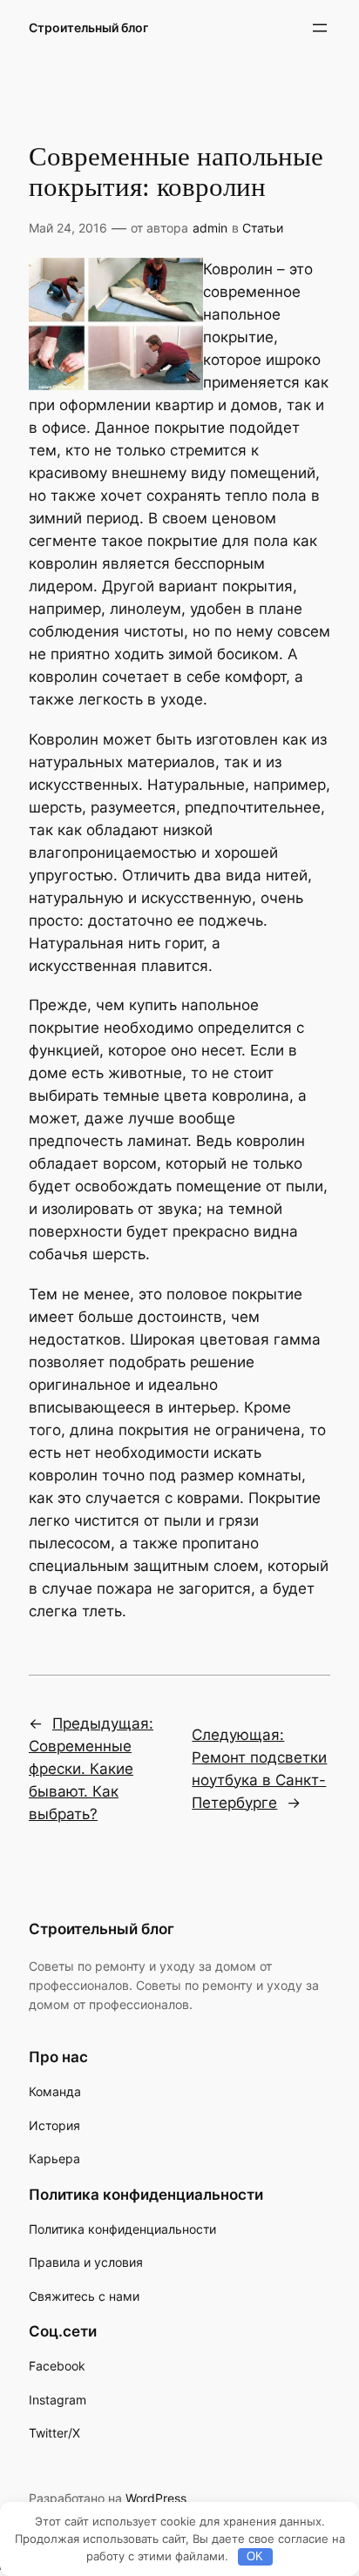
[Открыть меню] (320, 28)
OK (255, 2556)
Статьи (263, 228)
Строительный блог (88, 27)
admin (210, 228)
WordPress (156, 2498)
